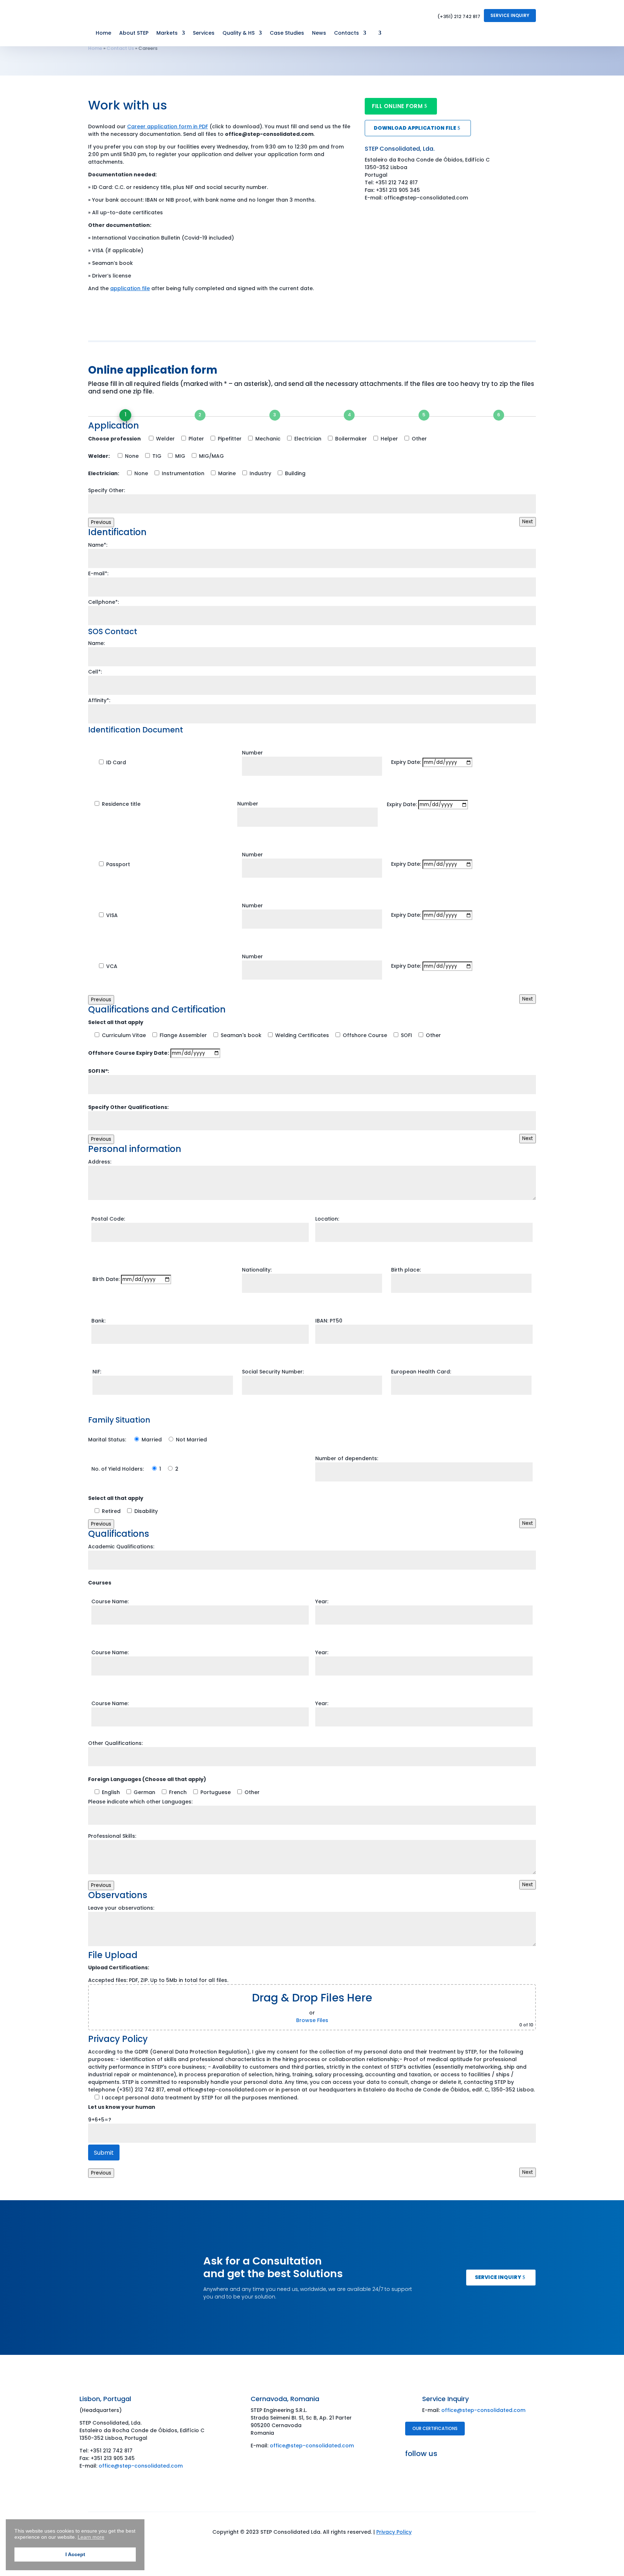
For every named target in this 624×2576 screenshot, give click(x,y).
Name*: (98, 545)
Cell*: (95, 672)
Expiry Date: (407, 762)
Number (252, 753)
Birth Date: (107, 1279)
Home (103, 33)
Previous (101, 522)
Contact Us (120, 48)
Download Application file (415, 128)
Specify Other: (107, 490)
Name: (96, 643)
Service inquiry (498, 2277)
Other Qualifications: (115, 1743)
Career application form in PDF (168, 126)
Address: (100, 1162)
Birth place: (406, 1270)
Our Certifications (435, 2428)
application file (130, 288)
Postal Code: (108, 1219)
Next (528, 522)
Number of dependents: (347, 1458)
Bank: (98, 1321)
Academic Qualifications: (121, 1547)
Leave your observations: (121, 1908)
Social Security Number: (273, 1372)
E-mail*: (98, 573)
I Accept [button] (75, 2554)
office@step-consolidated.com (141, 2466)
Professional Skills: (112, 1836)
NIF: (97, 1372)
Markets (167, 33)
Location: (327, 1219)
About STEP (134, 33)
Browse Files (312, 2020)
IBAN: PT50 (329, 1321)
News (319, 33)
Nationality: (257, 1270)
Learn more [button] (91, 2537)
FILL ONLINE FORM (397, 106)
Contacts (346, 33)
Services (204, 33)
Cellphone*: (103, 602)
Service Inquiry (510, 15)
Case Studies (287, 33)
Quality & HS (239, 33)
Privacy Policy (394, 2532)
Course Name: (110, 1601)
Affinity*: (99, 700)
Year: (322, 1601)
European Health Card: (421, 1372)
